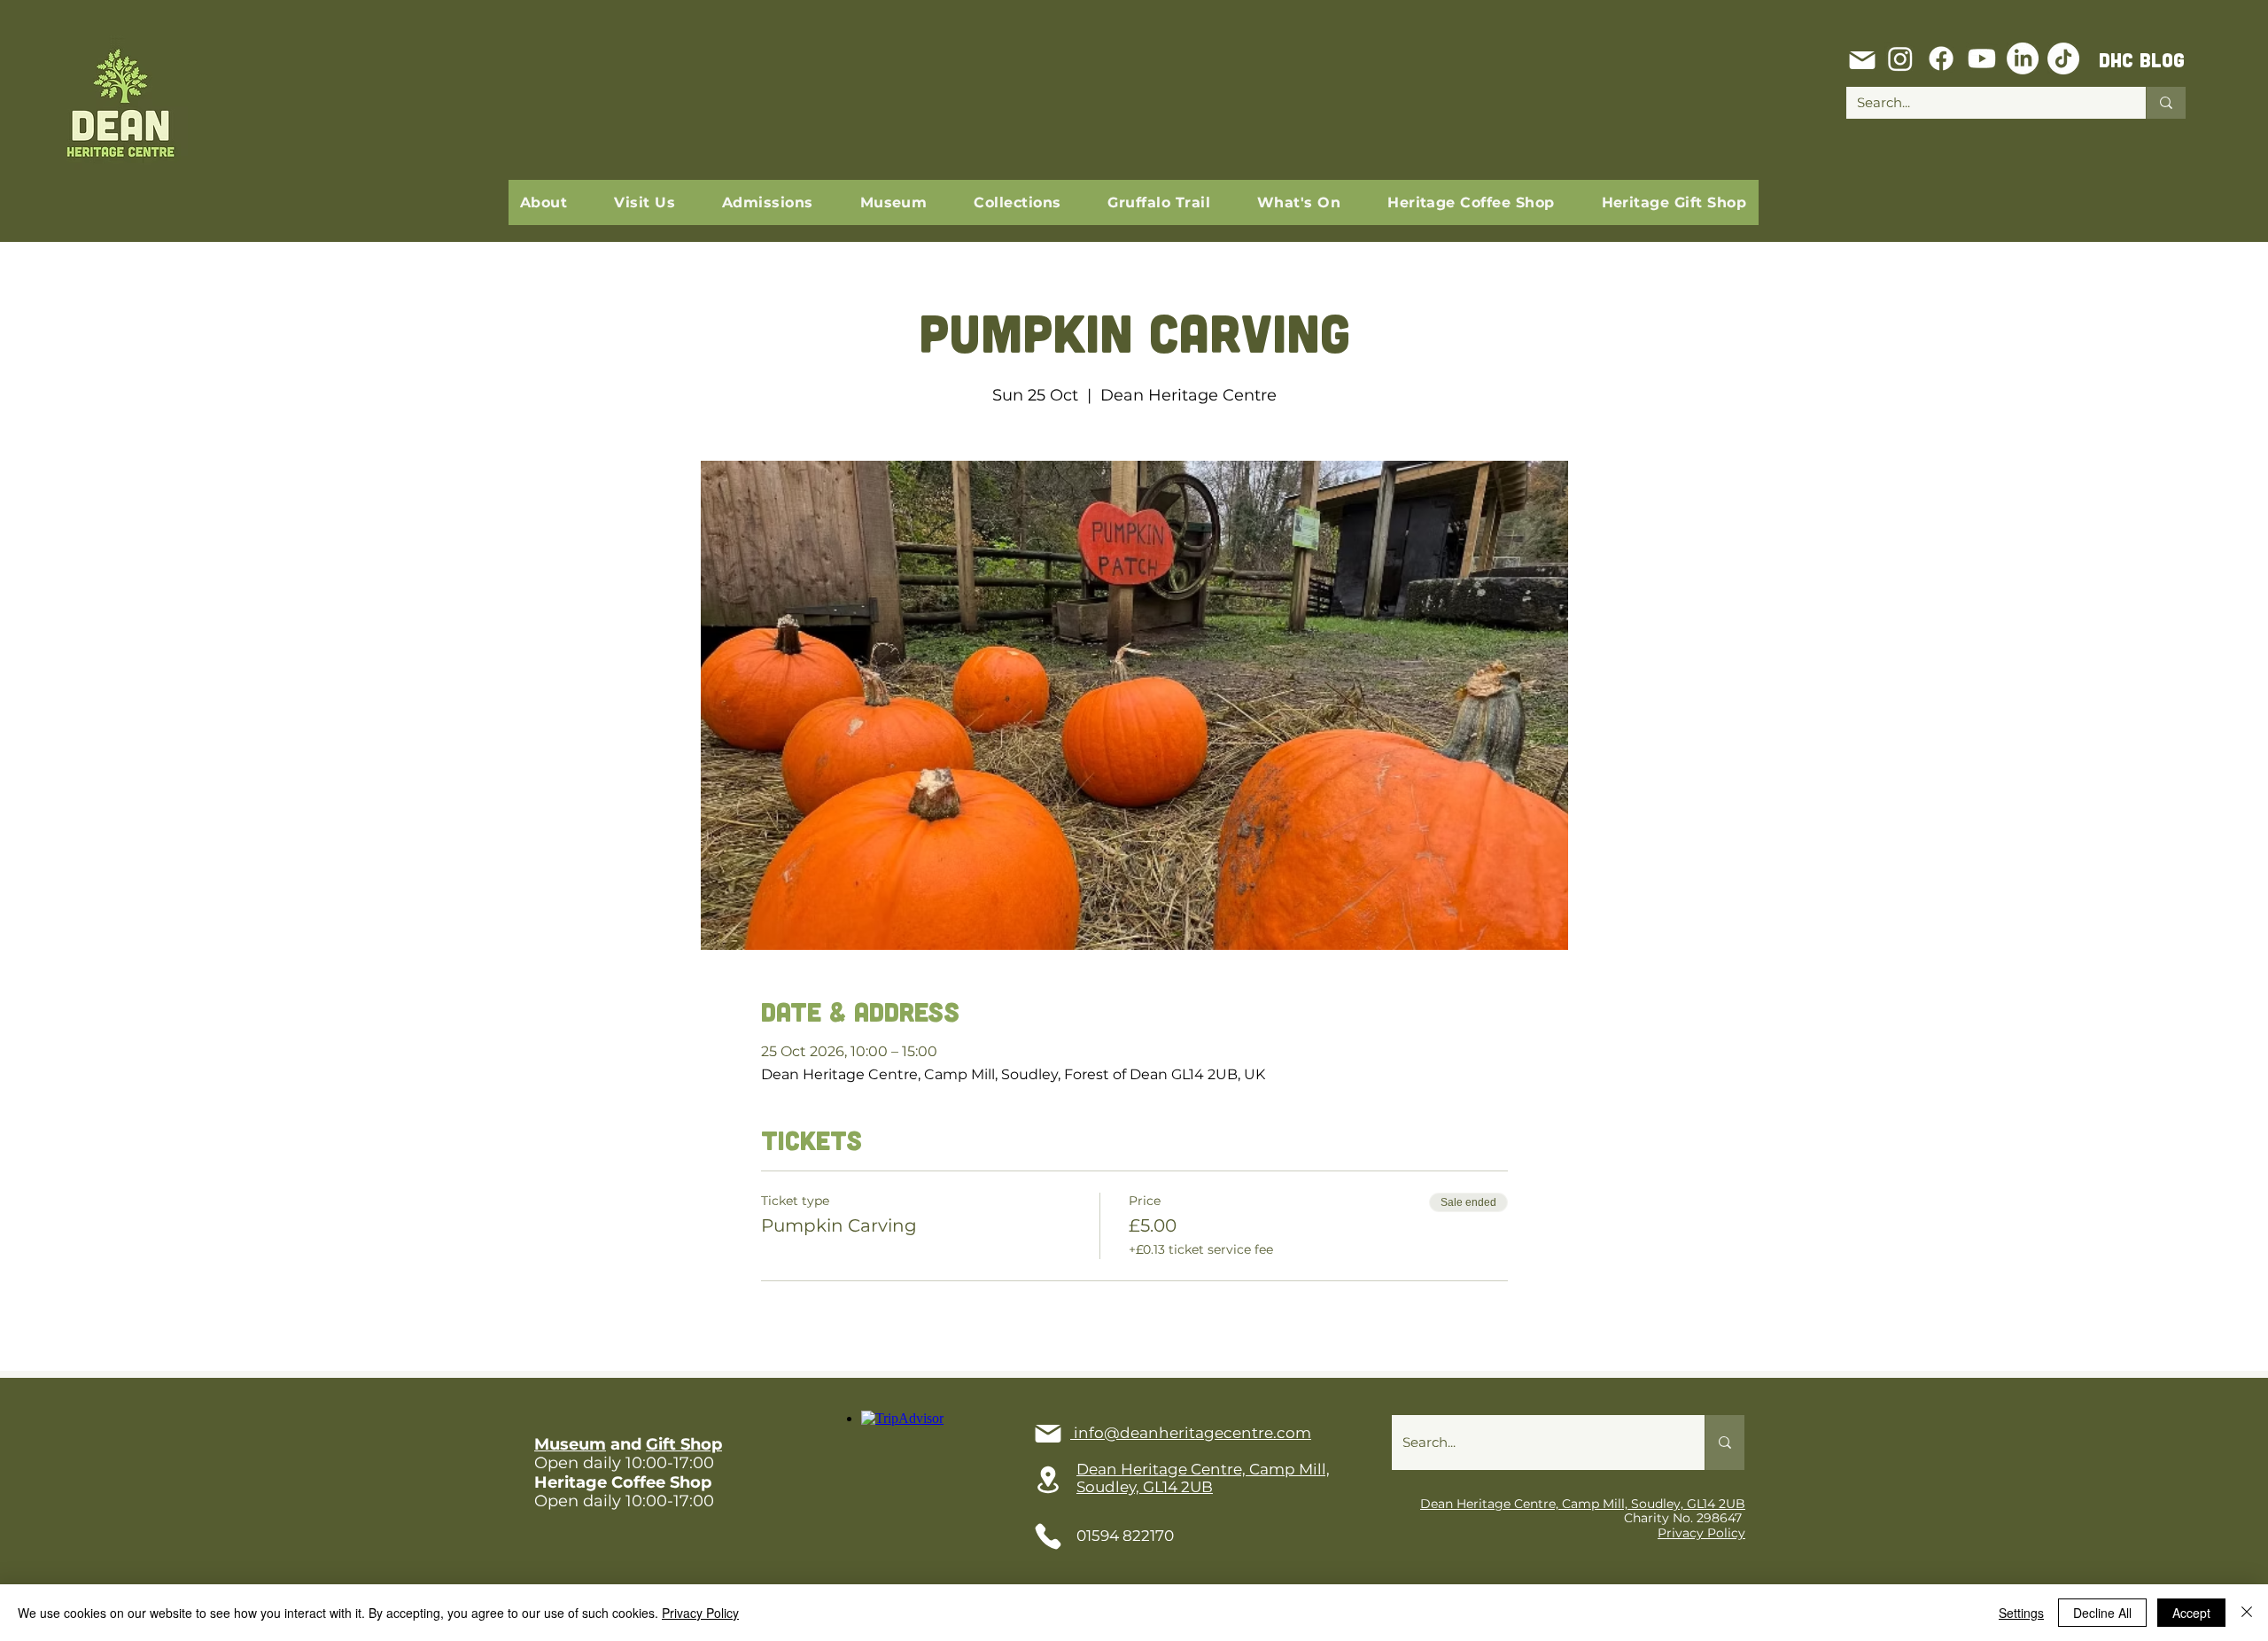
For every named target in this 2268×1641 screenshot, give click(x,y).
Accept (2191, 1613)
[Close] (2247, 1613)
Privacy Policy (1701, 1533)
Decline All (2102, 1613)
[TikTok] (2063, 58)
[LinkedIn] (2023, 58)
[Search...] (2166, 103)
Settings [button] (2021, 1613)
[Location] (1048, 1480)
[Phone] (1048, 1536)
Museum (570, 1444)
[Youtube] (1982, 58)
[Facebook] (1941, 58)
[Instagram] (1900, 58)
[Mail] (1862, 60)
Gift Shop (684, 1444)
